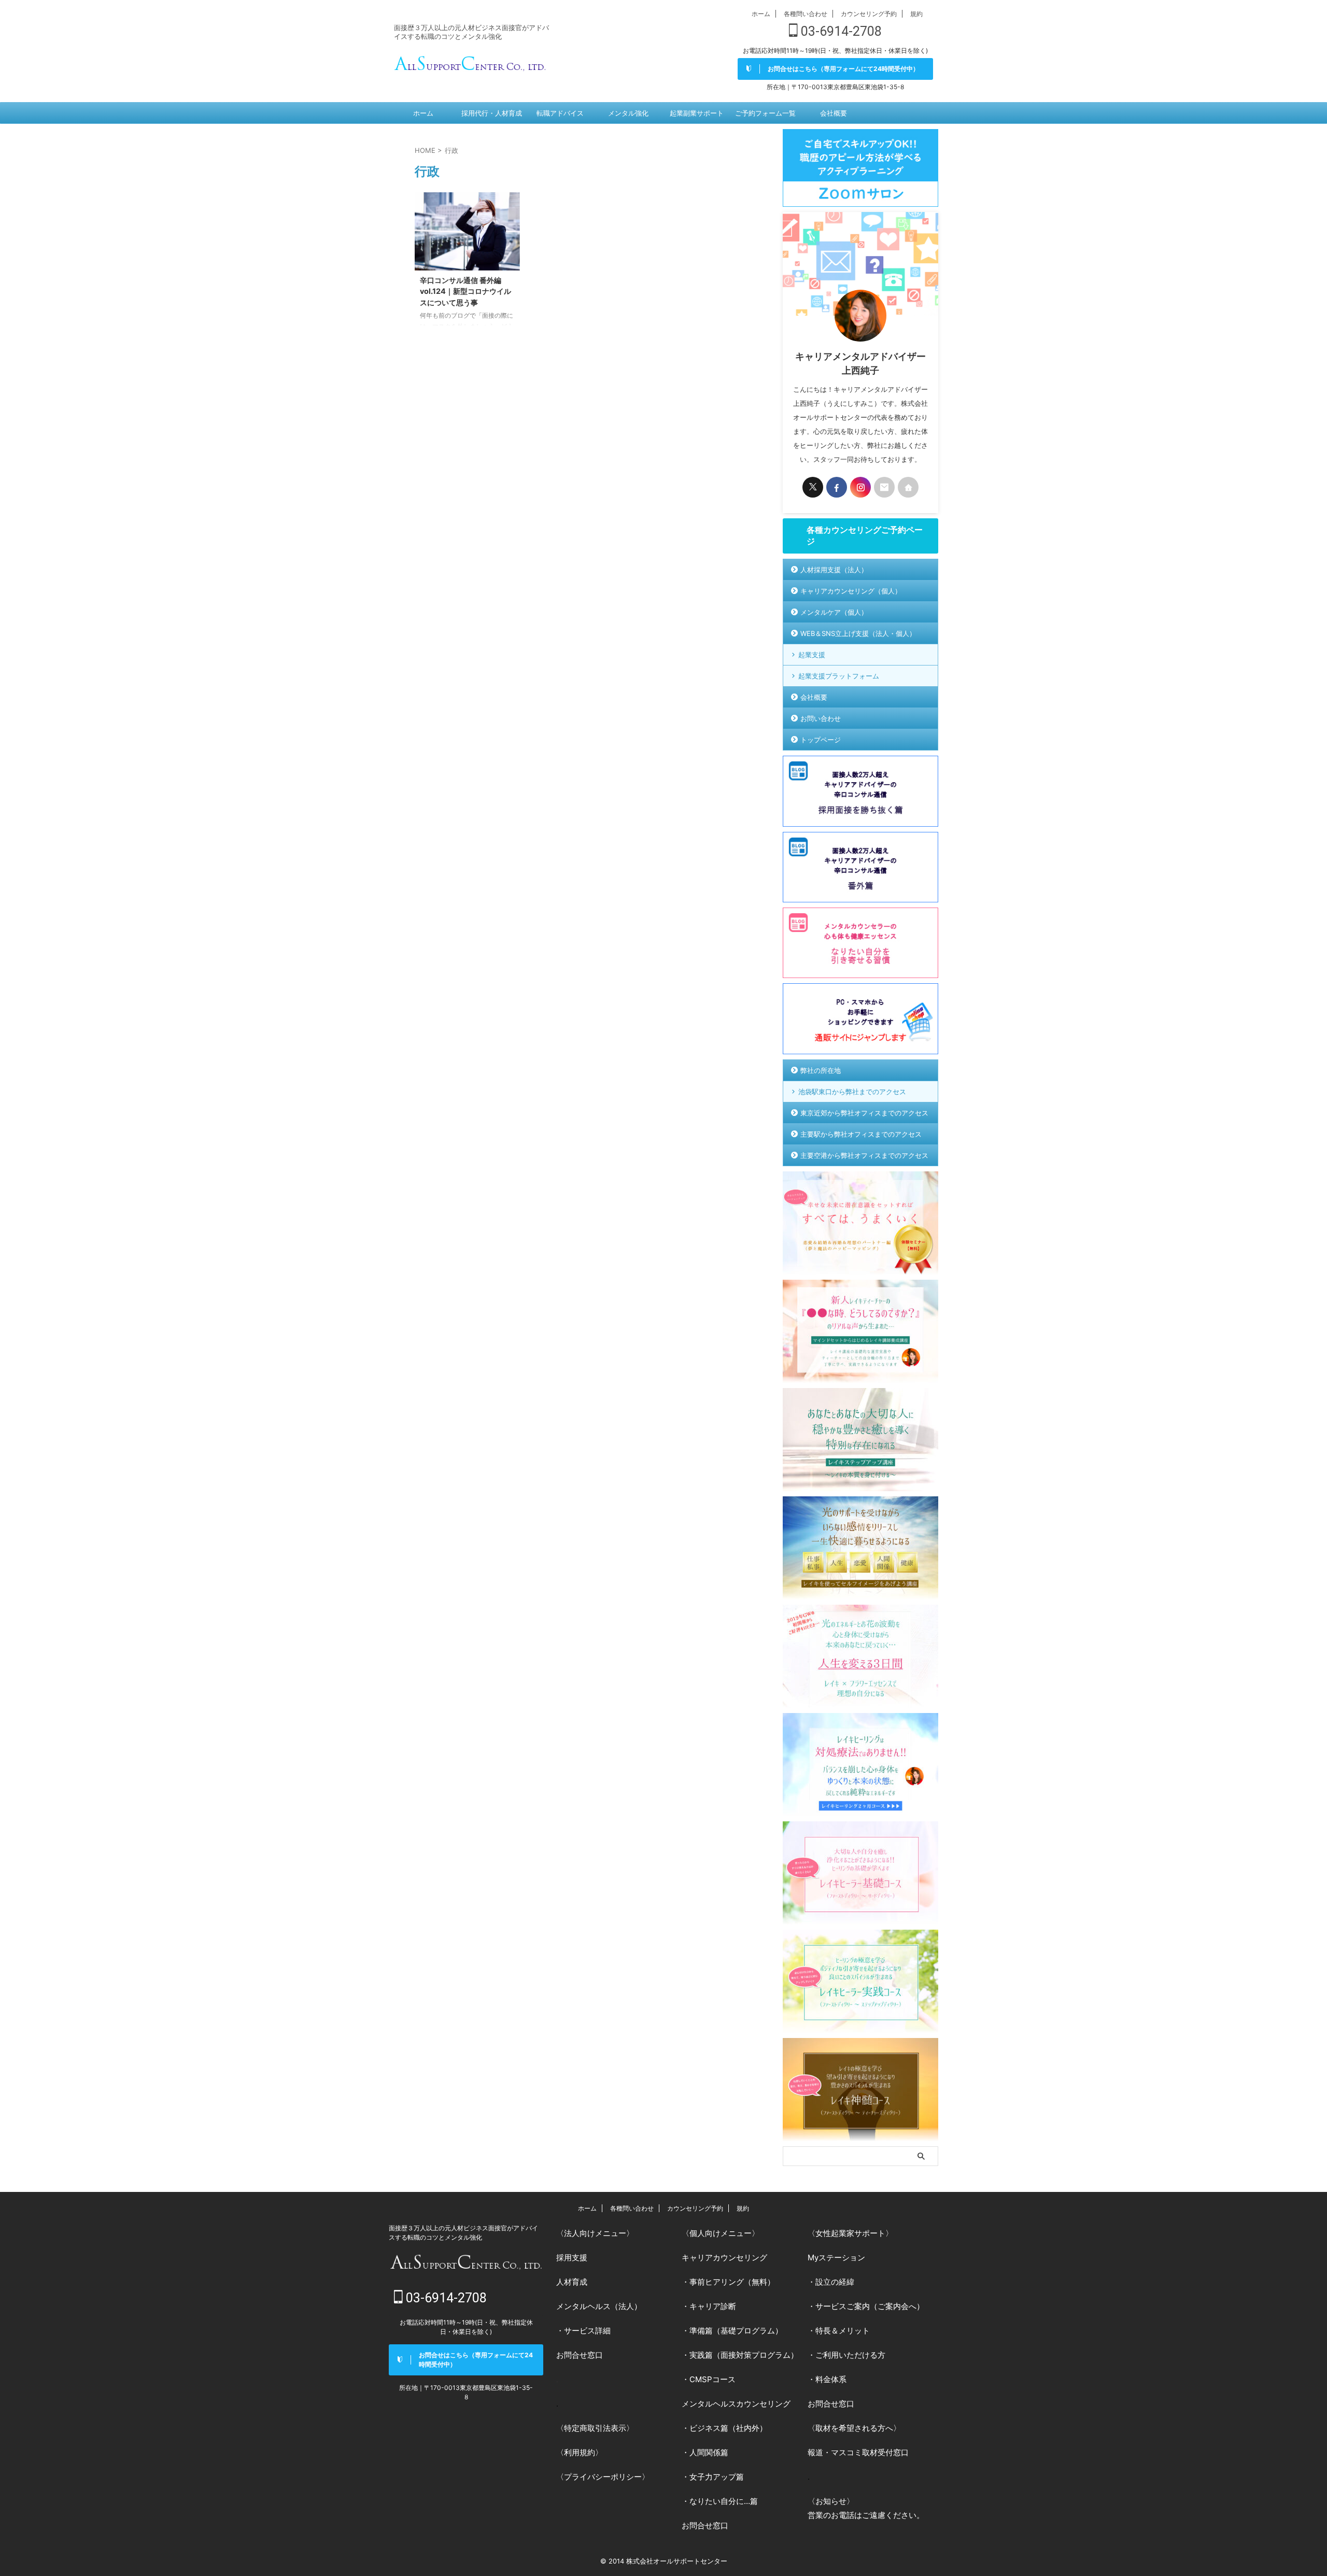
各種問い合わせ (806, 14)
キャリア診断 (713, 2306)
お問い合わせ (821, 718)
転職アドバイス (560, 113)
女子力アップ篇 (717, 2477)
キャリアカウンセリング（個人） (851, 591)
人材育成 (572, 2282)
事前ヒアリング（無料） (732, 2282)
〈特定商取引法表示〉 (595, 2428)
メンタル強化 (628, 113)
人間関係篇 (709, 2452)
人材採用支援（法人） (834, 570)
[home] (908, 487)
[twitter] (813, 487)
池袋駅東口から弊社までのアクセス (852, 1092)
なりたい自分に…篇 (724, 2501)
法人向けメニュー (595, 2233)
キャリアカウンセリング (724, 2257)
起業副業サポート (697, 113)
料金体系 (831, 2379)
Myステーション (836, 2257)
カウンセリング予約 (869, 14)
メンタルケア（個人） (834, 612)
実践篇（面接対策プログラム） (744, 2355)
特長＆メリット (843, 2331)
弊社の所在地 (821, 1070)
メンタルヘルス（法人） (599, 2306)
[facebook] (837, 487)
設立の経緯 (835, 2282)
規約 (916, 14)
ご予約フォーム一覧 (765, 113)
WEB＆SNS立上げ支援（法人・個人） (858, 633)
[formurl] (884, 487)
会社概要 (834, 113)
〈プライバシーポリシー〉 (603, 2477)
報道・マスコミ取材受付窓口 (858, 2452)
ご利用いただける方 (850, 2355)
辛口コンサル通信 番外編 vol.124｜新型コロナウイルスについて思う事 (465, 291)
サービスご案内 (843, 2306)
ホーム (761, 14)
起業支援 (812, 655)
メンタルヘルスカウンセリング (736, 2404)
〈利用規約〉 (580, 2452)
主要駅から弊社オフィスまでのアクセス (861, 1134)
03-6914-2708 (840, 31)
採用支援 (572, 2257)
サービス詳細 (587, 2331)
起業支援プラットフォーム (839, 676)
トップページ (821, 740)
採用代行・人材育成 (492, 113)
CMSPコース (712, 2379)
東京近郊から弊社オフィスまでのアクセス (864, 1113)
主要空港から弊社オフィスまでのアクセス (864, 1155)
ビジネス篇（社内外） (728, 2428)
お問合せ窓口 (580, 2355)
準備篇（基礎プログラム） (736, 2331)
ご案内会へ (897, 2306)
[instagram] (860, 487)
